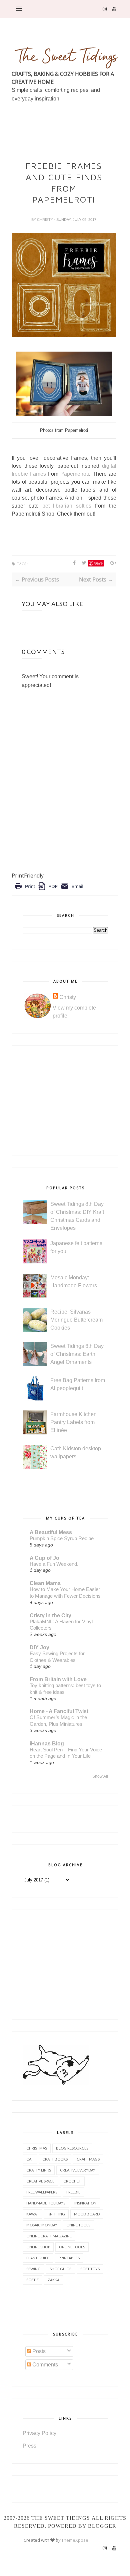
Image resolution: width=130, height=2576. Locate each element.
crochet (72, 2181)
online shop (38, 2247)
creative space (40, 2181)
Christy (45, 220)
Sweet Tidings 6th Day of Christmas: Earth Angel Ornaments (77, 1354)
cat (30, 2159)
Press (29, 2446)
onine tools (78, 2225)
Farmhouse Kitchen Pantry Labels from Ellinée (73, 1422)
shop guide (60, 2269)
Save (98, 563)
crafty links (39, 2170)
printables (69, 2258)
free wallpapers (42, 2192)
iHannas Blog (47, 1744)
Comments (44, 2365)
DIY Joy (39, 1647)
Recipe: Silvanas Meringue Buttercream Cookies (76, 1320)
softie (32, 2280)
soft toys (90, 2269)
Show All (100, 1776)
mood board (87, 2214)
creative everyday (78, 2170)
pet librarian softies (69, 506)
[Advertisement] (71, 146)
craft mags (88, 2159)
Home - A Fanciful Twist (59, 1711)
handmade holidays (46, 2203)
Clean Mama (45, 1583)
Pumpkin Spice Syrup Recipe (62, 1538)
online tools (72, 2247)
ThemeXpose (75, 2540)
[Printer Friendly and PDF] (49, 891)
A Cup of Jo (44, 1558)
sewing (33, 2269)
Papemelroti (75, 474)
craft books (55, 2159)
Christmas (37, 2148)
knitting (56, 2214)
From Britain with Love (58, 1679)
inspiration (85, 2203)
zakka (53, 2280)
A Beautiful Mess (51, 1532)
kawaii (32, 2214)
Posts (38, 2351)
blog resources (72, 2148)
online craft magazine (49, 2236)
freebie (73, 2192)
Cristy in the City (50, 1615)
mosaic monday (42, 2225)
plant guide (38, 2258)
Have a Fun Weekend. (54, 1564)
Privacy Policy (39, 2433)
